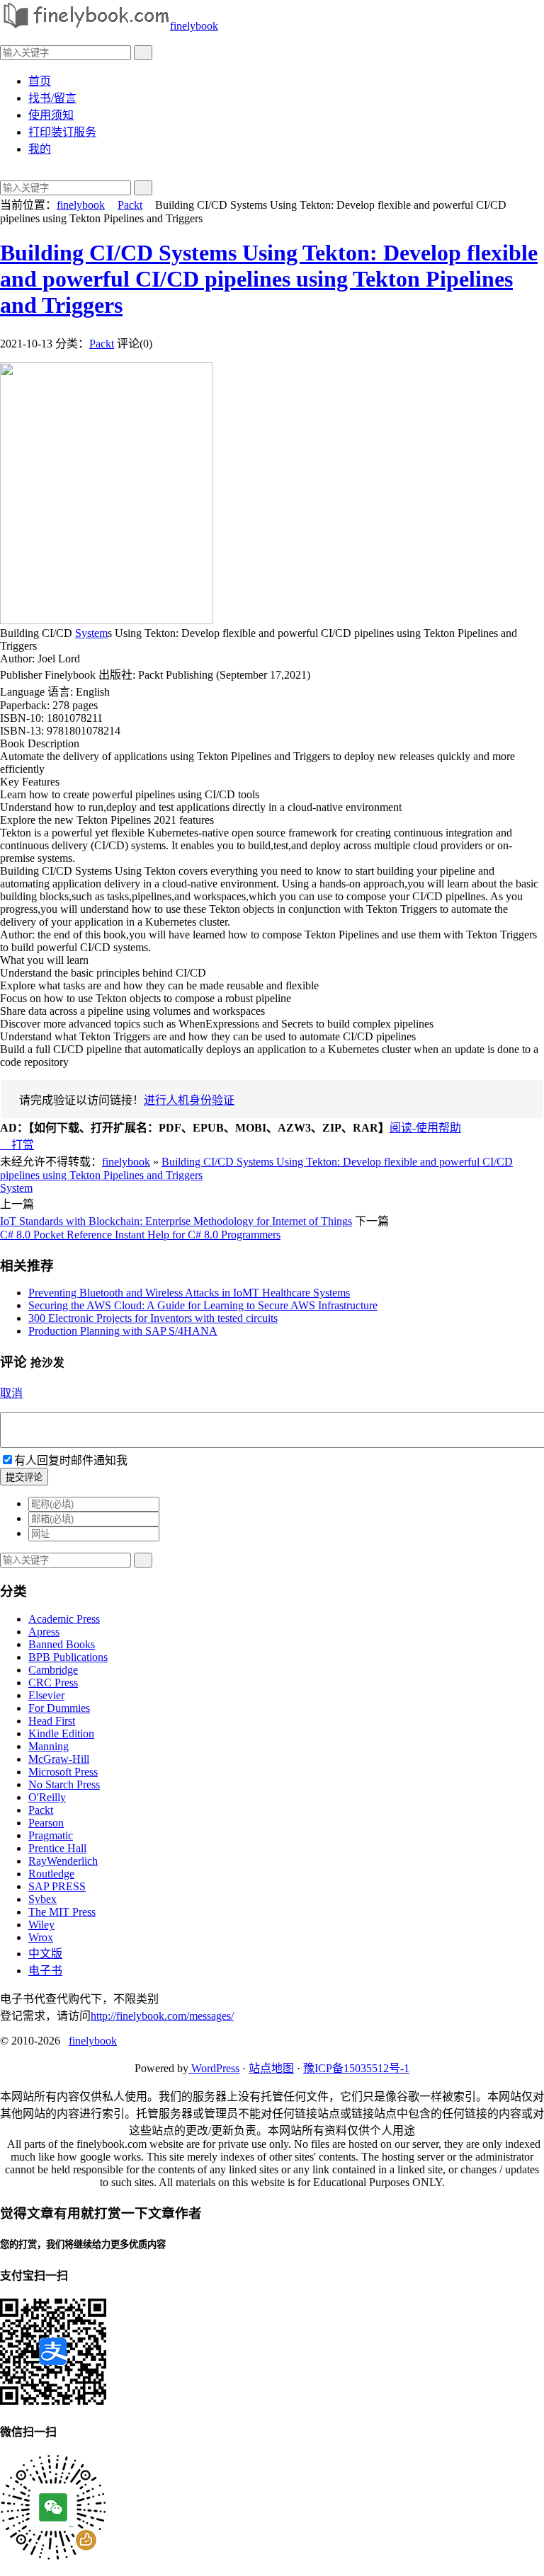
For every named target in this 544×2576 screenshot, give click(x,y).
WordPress (214, 2068)
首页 (40, 81)
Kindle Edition (61, 1733)
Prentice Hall (57, 1848)
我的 (40, 149)
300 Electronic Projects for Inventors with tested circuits (153, 1318)
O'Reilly (47, 1797)
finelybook (194, 26)
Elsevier (46, 1695)
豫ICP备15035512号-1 (356, 2068)
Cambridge (53, 1670)
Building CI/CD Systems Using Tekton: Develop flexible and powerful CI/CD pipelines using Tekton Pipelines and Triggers (269, 279)
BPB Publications (68, 1657)
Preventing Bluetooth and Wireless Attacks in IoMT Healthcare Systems (189, 1293)
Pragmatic (51, 1835)
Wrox (41, 1937)
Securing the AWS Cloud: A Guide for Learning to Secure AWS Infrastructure (203, 1305)
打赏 (17, 1145)
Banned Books (62, 1644)
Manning (49, 1746)
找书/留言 (52, 98)
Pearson (46, 1823)
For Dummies (59, 1708)
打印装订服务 (62, 132)
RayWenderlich (63, 1861)
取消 (11, 1393)
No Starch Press (64, 1784)
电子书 (45, 1971)
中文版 (45, 1954)
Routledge (51, 1874)
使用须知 (51, 115)
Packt (130, 205)
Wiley (41, 1925)
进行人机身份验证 (189, 1100)
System (91, 633)
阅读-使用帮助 (425, 1128)
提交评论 (24, 1477)
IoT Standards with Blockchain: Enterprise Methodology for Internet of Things (176, 1221)
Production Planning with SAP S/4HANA (123, 1331)
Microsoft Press (63, 1772)
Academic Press (64, 1619)
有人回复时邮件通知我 (71, 1460)
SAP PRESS (57, 1886)
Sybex (42, 1899)
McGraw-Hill (59, 1759)
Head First (52, 1721)
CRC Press (53, 1683)
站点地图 (271, 2068)
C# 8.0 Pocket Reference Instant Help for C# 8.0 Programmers (140, 1235)
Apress (44, 1632)
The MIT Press (62, 1912)
